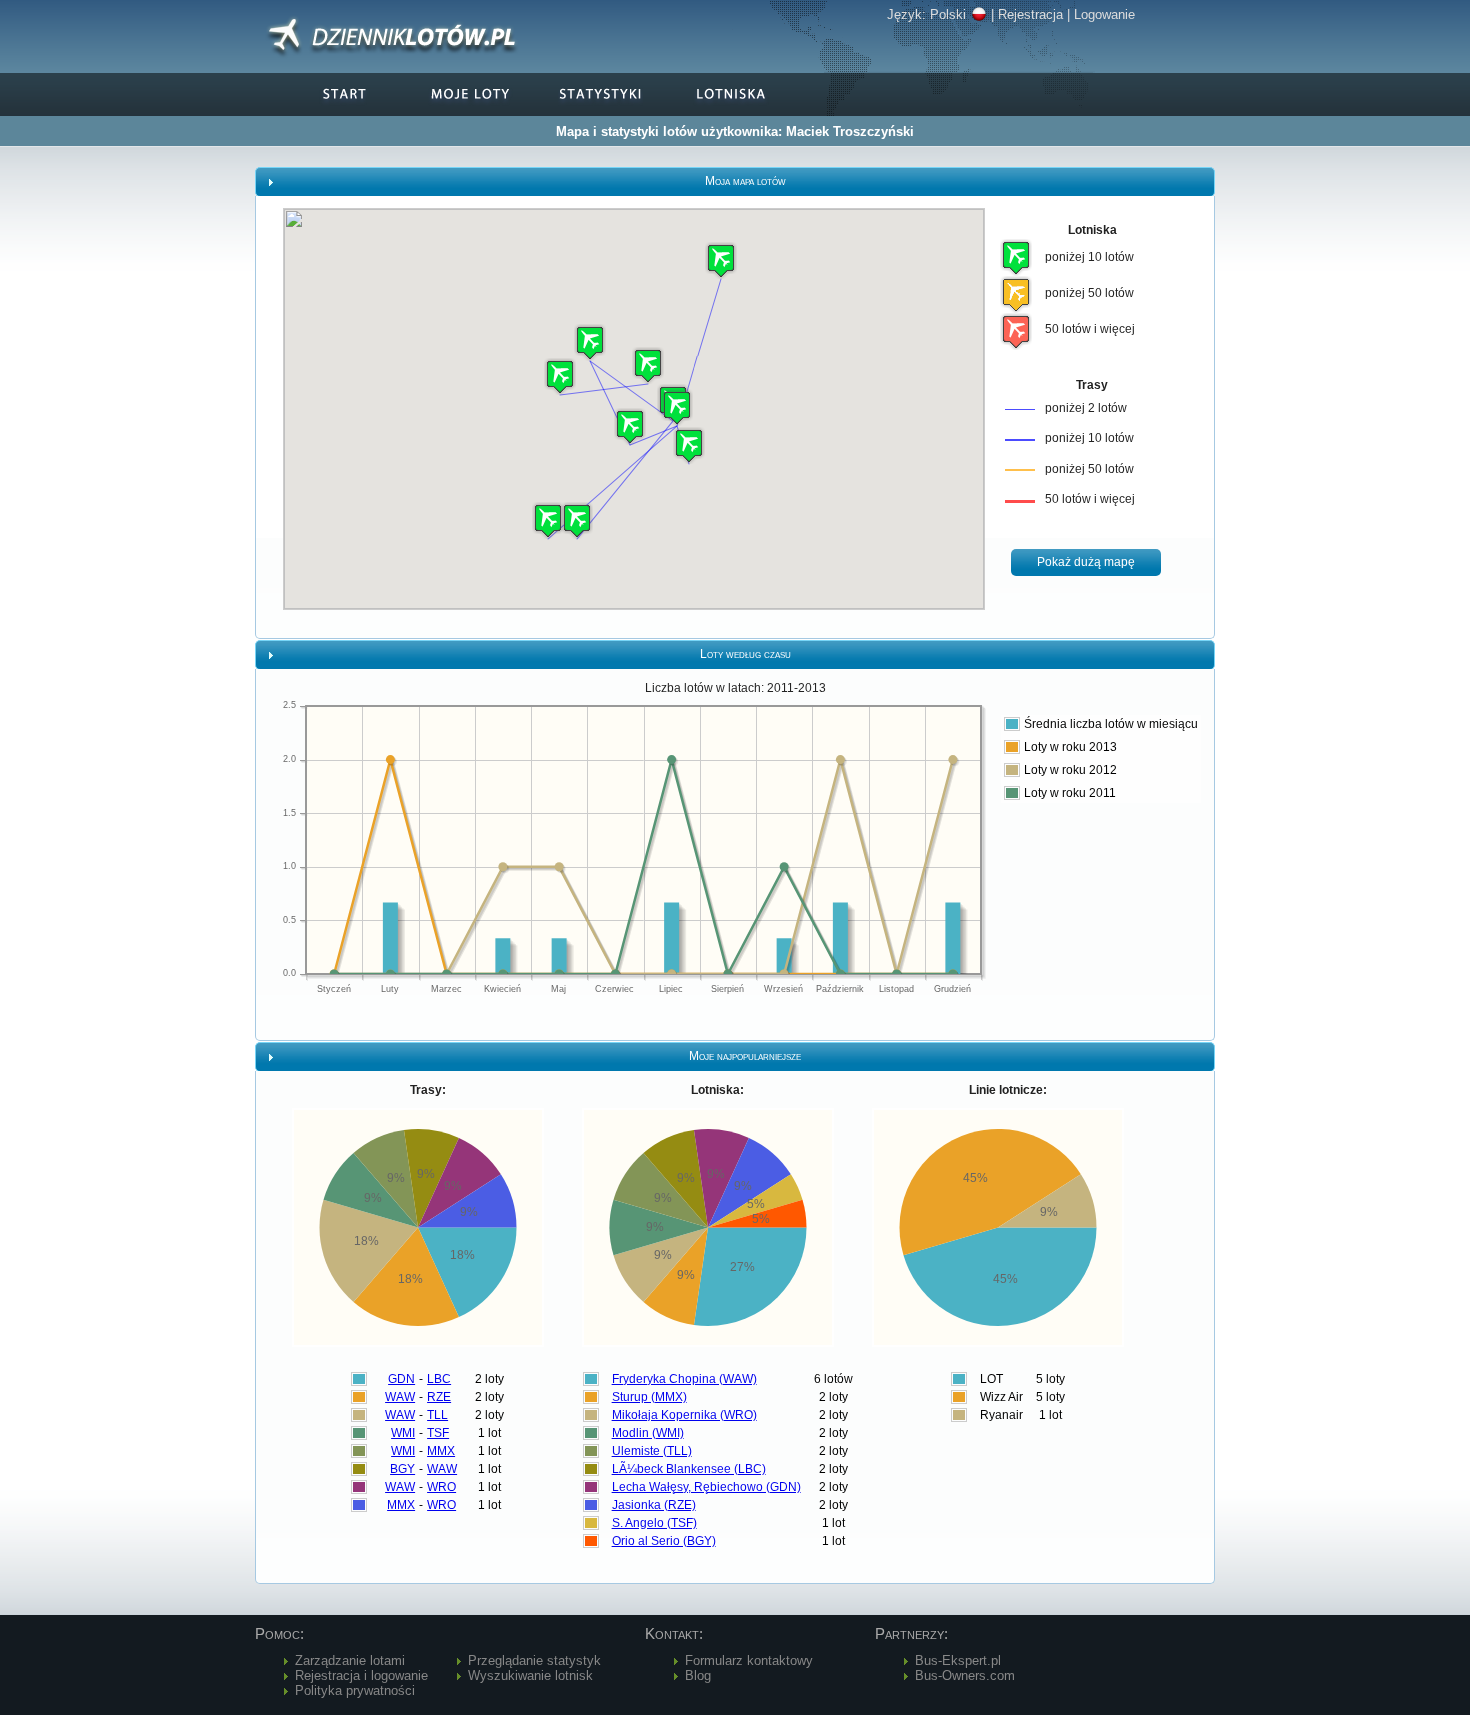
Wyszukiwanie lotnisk (530, 1675)
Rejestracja (1030, 14)
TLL (437, 1415)
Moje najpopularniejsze (745, 1056)
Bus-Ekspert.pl (958, 1660)
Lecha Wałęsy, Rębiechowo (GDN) (706, 1487)
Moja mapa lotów (745, 181)
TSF (438, 1433)
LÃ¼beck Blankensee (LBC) (689, 1469)
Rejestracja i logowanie (361, 1675)
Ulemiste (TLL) (652, 1451)
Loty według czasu (745, 654)
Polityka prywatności (355, 1690)
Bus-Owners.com (965, 1675)
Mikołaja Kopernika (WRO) (684, 1415)
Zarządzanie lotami (350, 1660)
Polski (948, 14)
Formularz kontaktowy (749, 1660)
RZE (439, 1397)
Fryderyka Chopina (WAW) (684, 1379)
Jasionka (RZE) (654, 1505)
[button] (677, 407)
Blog (698, 1675)
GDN (401, 1379)
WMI (403, 1433)
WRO (441, 1487)
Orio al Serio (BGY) (664, 1541)
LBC (439, 1379)
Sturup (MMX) (649, 1397)
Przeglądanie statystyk (534, 1660)
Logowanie (1104, 14)
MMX (441, 1451)
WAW (400, 1397)
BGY (402, 1469)
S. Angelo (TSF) (654, 1523)
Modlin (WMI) (648, 1433)
